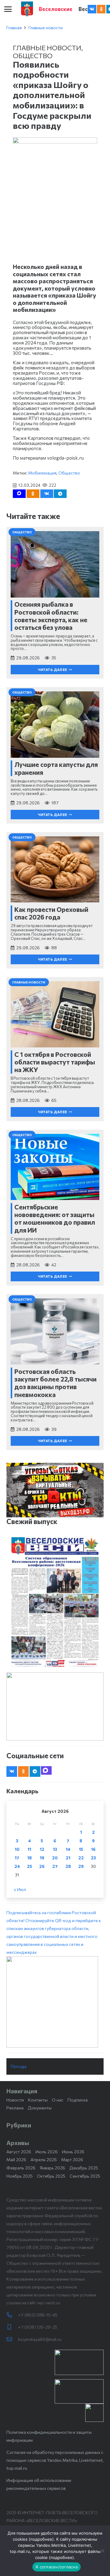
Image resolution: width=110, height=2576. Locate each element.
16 (93, 1849)
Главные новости (46, 28)
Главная (14, 28)
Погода (18, 2066)
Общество (33, 55)
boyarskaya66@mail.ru (40, 2339)
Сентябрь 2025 (85, 2176)
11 (29, 1849)
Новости (15, 2100)
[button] (8, 9)
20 (55, 1858)
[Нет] (102, 2551)
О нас (58, 2100)
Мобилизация (42, 473)
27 (55, 1866)
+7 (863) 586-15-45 (38, 2315)
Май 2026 (16, 2160)
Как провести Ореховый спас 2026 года (51, 913)
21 (68, 1858)
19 (42, 1858)
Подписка (78, 2100)
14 (68, 1849)
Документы (40, 2108)
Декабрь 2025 (84, 2168)
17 (17, 1858)
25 (29, 1866)
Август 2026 (19, 2152)
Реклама (15, 2108)
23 (93, 1858)
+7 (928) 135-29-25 (38, 2327)
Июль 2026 (47, 2152)
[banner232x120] (79, 2362)
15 (81, 1849)
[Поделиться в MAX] (19, 494)
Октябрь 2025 (51, 2176)
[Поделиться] (47, 494)
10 (17, 1849)
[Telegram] (35, 1771)
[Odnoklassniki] (101, 9)
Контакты (38, 2100)
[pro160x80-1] (79, 2391)
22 (81, 1858)
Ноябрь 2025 (20, 2176)
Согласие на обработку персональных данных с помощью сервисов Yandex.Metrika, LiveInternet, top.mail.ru (55, 2460)
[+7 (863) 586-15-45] (12, 2315)
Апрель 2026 (44, 2160)
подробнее (41, 2539)
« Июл (20, 1889)
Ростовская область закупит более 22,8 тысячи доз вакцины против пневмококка (55, 1383)
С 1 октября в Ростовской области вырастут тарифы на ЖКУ (55, 1062)
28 (68, 1866)
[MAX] (46, 1770)
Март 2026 (72, 2160)
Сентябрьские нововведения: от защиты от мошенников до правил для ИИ (55, 1218)
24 (17, 1866)
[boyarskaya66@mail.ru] (12, 2339)
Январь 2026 (52, 2168)
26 (42, 1866)
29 (81, 1866)
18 (29, 1858)
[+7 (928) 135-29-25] (12, 2327)
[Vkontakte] (92, 9)
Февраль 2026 (21, 2168)
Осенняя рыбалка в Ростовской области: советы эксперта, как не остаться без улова (51, 616)
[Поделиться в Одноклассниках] (33, 494)
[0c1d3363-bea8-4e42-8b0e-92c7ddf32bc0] (55, 2002)
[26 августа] (55, 1602)
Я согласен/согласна (57, 2567)
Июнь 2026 (73, 2152)
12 (42, 1849)
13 (55, 1849)
